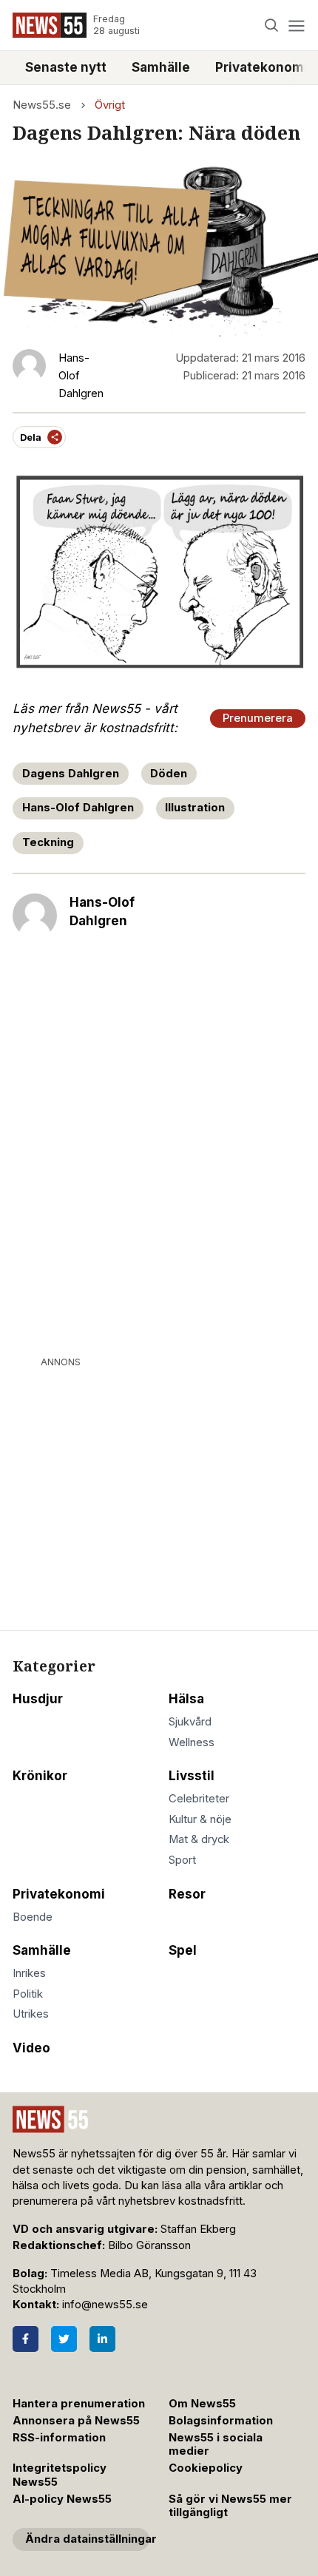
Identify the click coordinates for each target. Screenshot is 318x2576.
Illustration (195, 808)
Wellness (192, 1742)
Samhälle (161, 67)
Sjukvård (190, 1722)
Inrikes (29, 1973)
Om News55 (202, 2404)
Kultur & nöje (200, 1819)
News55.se (42, 105)
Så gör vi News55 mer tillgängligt (230, 2506)
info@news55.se (105, 2305)
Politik (28, 1994)
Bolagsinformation (221, 2421)
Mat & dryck (199, 1839)
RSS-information (59, 2438)
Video (31, 2048)
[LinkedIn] (102, 2339)
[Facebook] (26, 2339)
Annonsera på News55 (76, 2421)
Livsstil (192, 1776)
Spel (183, 1950)
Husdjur (38, 1699)
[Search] (272, 26)
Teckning (48, 842)
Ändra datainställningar (87, 2539)
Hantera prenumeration (79, 2404)
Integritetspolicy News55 (60, 2475)
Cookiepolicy (206, 2468)
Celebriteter (199, 1799)
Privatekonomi (59, 1894)
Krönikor (40, 1776)
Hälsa (186, 1699)
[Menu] (296, 26)
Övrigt (110, 105)
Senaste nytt (66, 67)
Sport (182, 1860)
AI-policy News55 (62, 2499)
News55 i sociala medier (216, 2445)
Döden (169, 774)
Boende (33, 1917)
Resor (187, 1894)
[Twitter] (64, 2339)
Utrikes (31, 2014)
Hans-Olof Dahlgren (78, 808)
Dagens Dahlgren (71, 774)
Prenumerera (258, 718)
